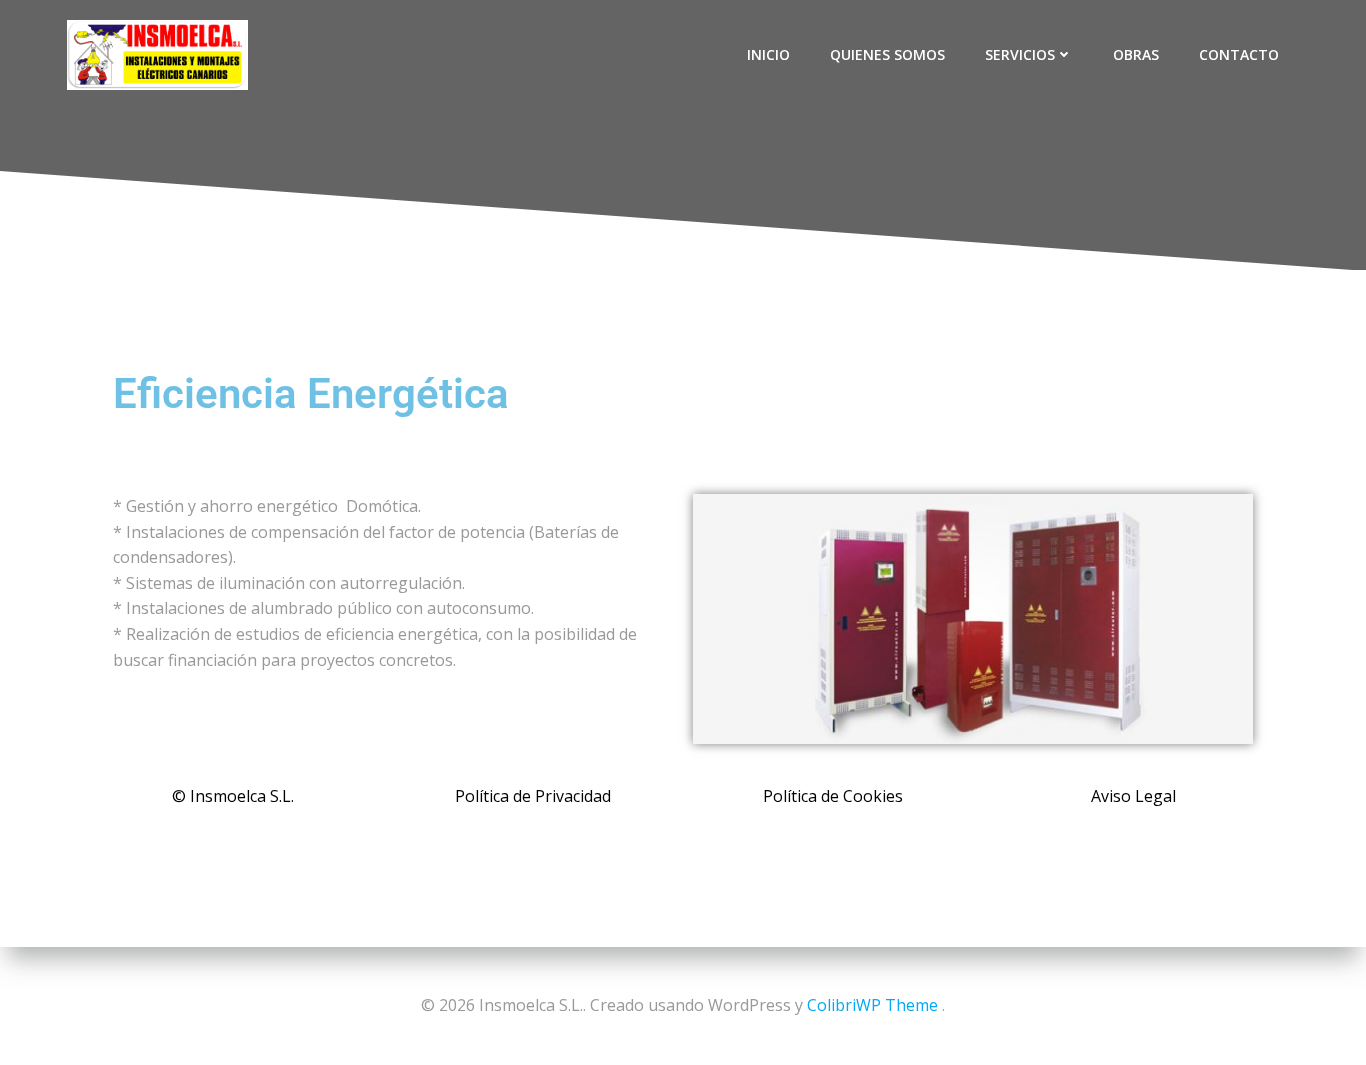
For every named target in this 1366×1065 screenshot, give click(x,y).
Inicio (768, 54)
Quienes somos (887, 54)
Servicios (1020, 54)
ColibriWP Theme (872, 1005)
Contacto (1239, 54)
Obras (1136, 54)
